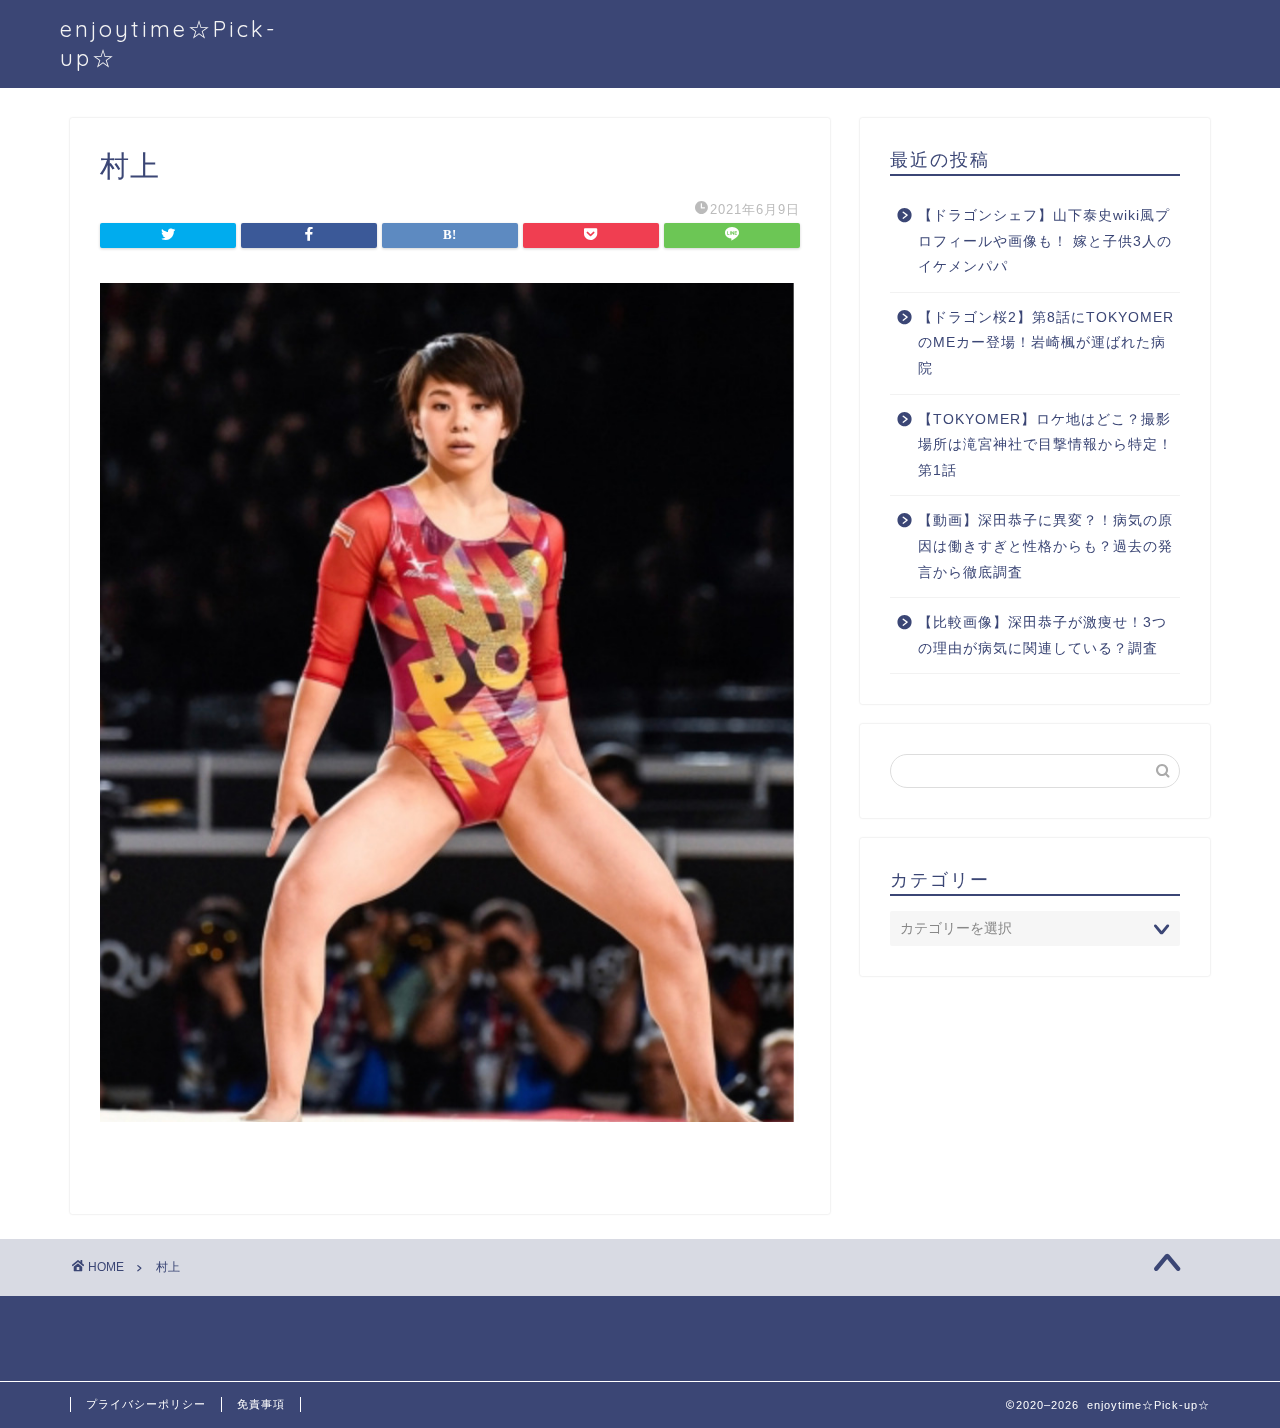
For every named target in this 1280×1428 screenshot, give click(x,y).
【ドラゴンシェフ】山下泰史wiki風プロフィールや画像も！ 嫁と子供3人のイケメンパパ (1045, 241)
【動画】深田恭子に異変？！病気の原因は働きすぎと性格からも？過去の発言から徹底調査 (1045, 546)
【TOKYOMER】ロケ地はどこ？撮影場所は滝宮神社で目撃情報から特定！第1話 (1045, 445)
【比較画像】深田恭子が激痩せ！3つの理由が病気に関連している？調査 (1042, 635)
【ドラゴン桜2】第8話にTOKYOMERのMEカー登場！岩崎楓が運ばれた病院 (1046, 343)
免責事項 (261, 1404)
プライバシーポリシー (146, 1404)
